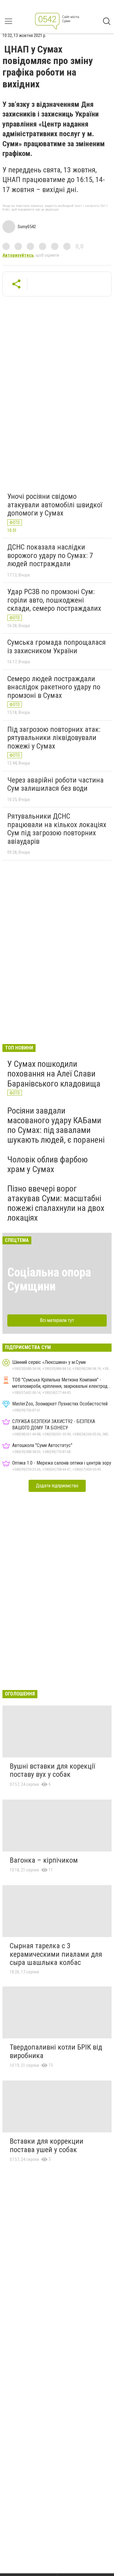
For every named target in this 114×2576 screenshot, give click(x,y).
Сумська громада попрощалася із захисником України (57, 647)
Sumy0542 (27, 227)
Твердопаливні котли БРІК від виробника (56, 2051)
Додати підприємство (57, 1486)
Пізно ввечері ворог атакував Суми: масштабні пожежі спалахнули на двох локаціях (56, 1203)
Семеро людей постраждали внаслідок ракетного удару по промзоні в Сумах (54, 687)
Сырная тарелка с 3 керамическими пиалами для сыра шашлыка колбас (56, 1954)
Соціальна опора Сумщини (49, 1279)
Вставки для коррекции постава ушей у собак (47, 2145)
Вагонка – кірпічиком (44, 1860)
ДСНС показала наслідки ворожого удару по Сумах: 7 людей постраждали (50, 555)
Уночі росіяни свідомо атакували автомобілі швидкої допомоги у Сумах (55, 505)
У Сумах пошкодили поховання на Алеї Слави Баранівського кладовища (54, 1074)
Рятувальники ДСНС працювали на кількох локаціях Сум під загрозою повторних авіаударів (57, 829)
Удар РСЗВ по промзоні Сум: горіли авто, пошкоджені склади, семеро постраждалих (54, 600)
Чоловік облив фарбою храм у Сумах (48, 1164)
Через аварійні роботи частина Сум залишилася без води (55, 784)
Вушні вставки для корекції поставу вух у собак (52, 1770)
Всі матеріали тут (57, 1320)
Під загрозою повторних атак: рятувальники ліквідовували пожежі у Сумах (54, 738)
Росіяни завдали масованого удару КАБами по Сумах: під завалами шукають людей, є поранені (56, 1125)
